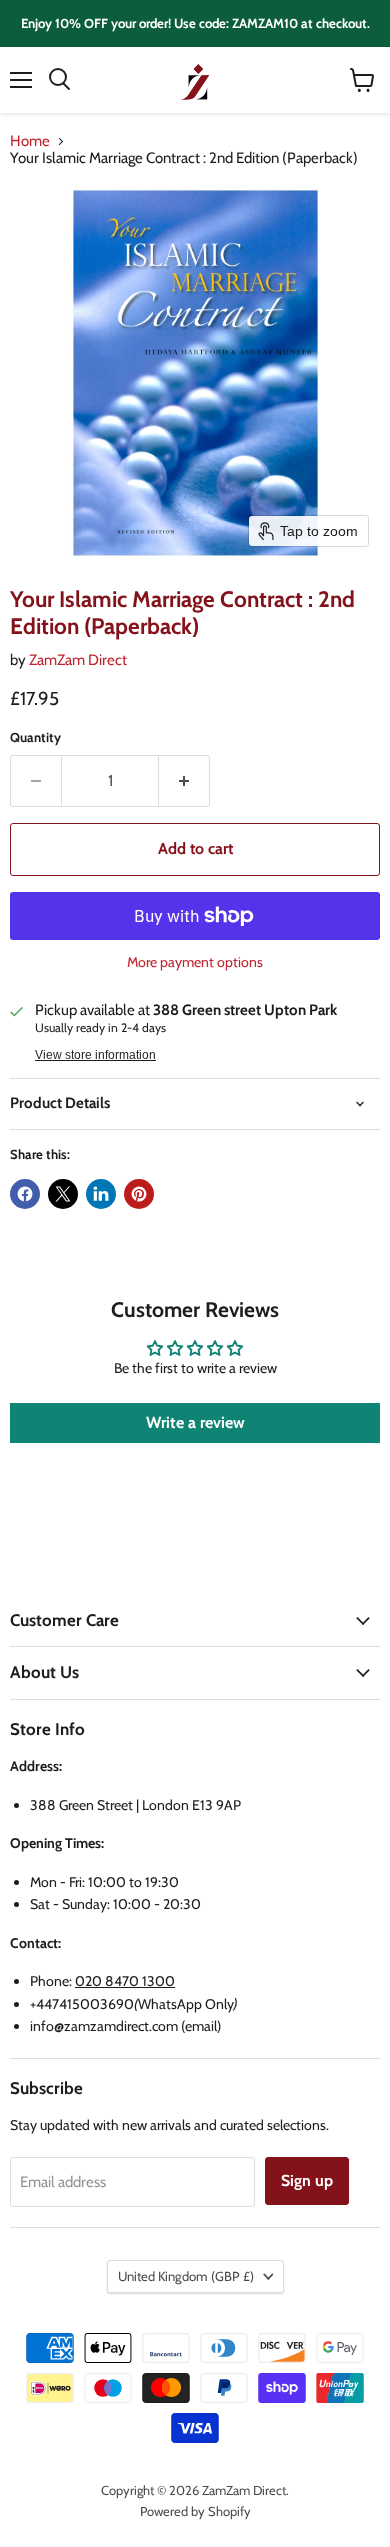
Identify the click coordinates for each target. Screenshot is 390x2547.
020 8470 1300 (125, 1981)
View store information (95, 1055)
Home (30, 141)
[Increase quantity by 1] (184, 781)
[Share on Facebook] (25, 1194)
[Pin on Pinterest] (139, 1194)
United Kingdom (186, 2276)
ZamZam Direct (78, 660)
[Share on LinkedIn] (101, 1194)
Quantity (35, 737)
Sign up (307, 2180)
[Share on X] (63, 1194)
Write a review (195, 1422)
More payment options (195, 962)
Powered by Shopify (195, 2511)
